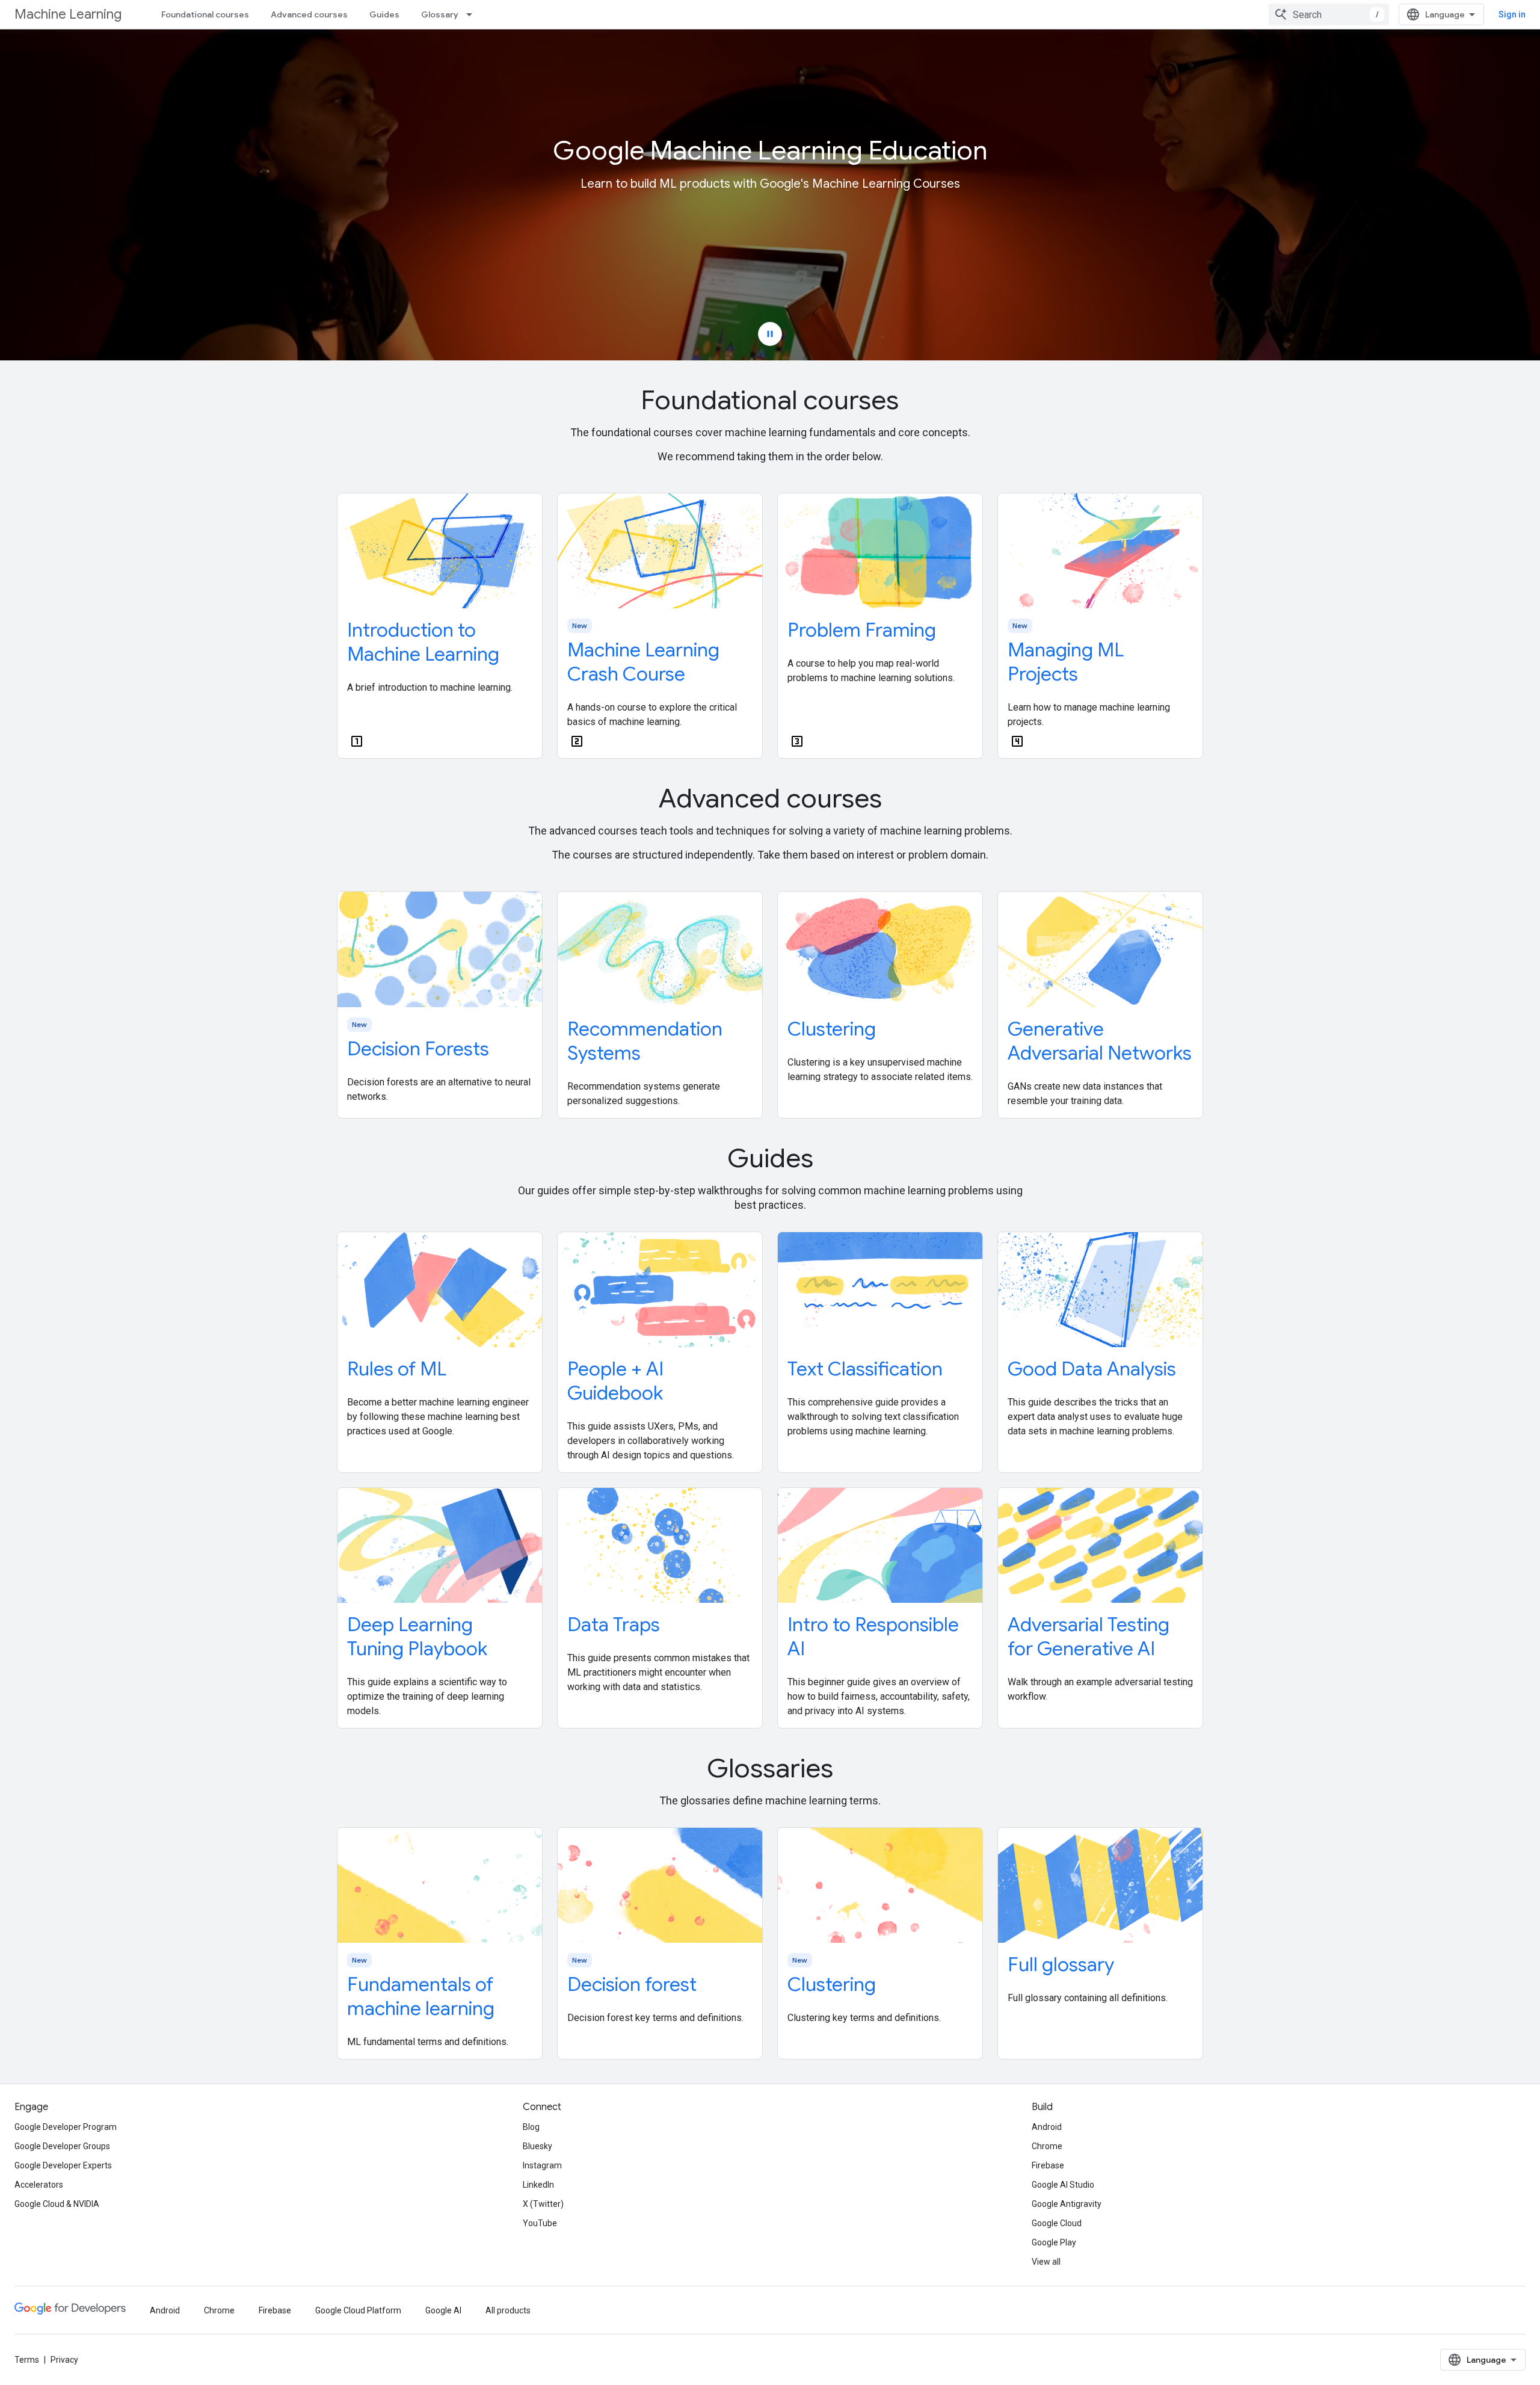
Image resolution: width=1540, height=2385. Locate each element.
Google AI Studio (1063, 2185)
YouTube (540, 2223)
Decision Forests (418, 1049)
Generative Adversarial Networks (1100, 1041)
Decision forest (632, 1984)
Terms (27, 2360)
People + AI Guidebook (615, 1381)
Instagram (542, 2165)
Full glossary (1061, 1964)
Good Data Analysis (1092, 1369)
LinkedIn (538, 2185)
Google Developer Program (66, 2127)
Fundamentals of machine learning (421, 1996)
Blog (531, 2127)
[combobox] (1329, 14)
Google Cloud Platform (358, 2310)
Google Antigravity (1067, 2204)
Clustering (832, 1029)
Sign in (1512, 14)
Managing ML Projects (1066, 662)
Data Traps (614, 1624)
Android (1047, 2127)
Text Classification (865, 1369)
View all (1046, 2262)
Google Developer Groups (62, 2146)
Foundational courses (205, 14)
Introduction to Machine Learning (423, 642)
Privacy (64, 2360)
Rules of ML (397, 1369)
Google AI (443, 2310)
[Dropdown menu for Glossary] (473, 14)
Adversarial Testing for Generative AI (1089, 1637)
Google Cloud (1057, 2223)
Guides (384, 14)
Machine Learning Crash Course (643, 662)
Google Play (1054, 2242)
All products (508, 2310)
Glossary (440, 14)
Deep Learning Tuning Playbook (417, 1637)
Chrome (1047, 2146)
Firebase (1048, 2165)
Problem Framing (862, 630)
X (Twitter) (543, 2204)
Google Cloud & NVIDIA (57, 2204)
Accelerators (39, 2185)
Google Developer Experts (63, 2165)
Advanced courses (309, 14)
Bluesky (537, 2146)
